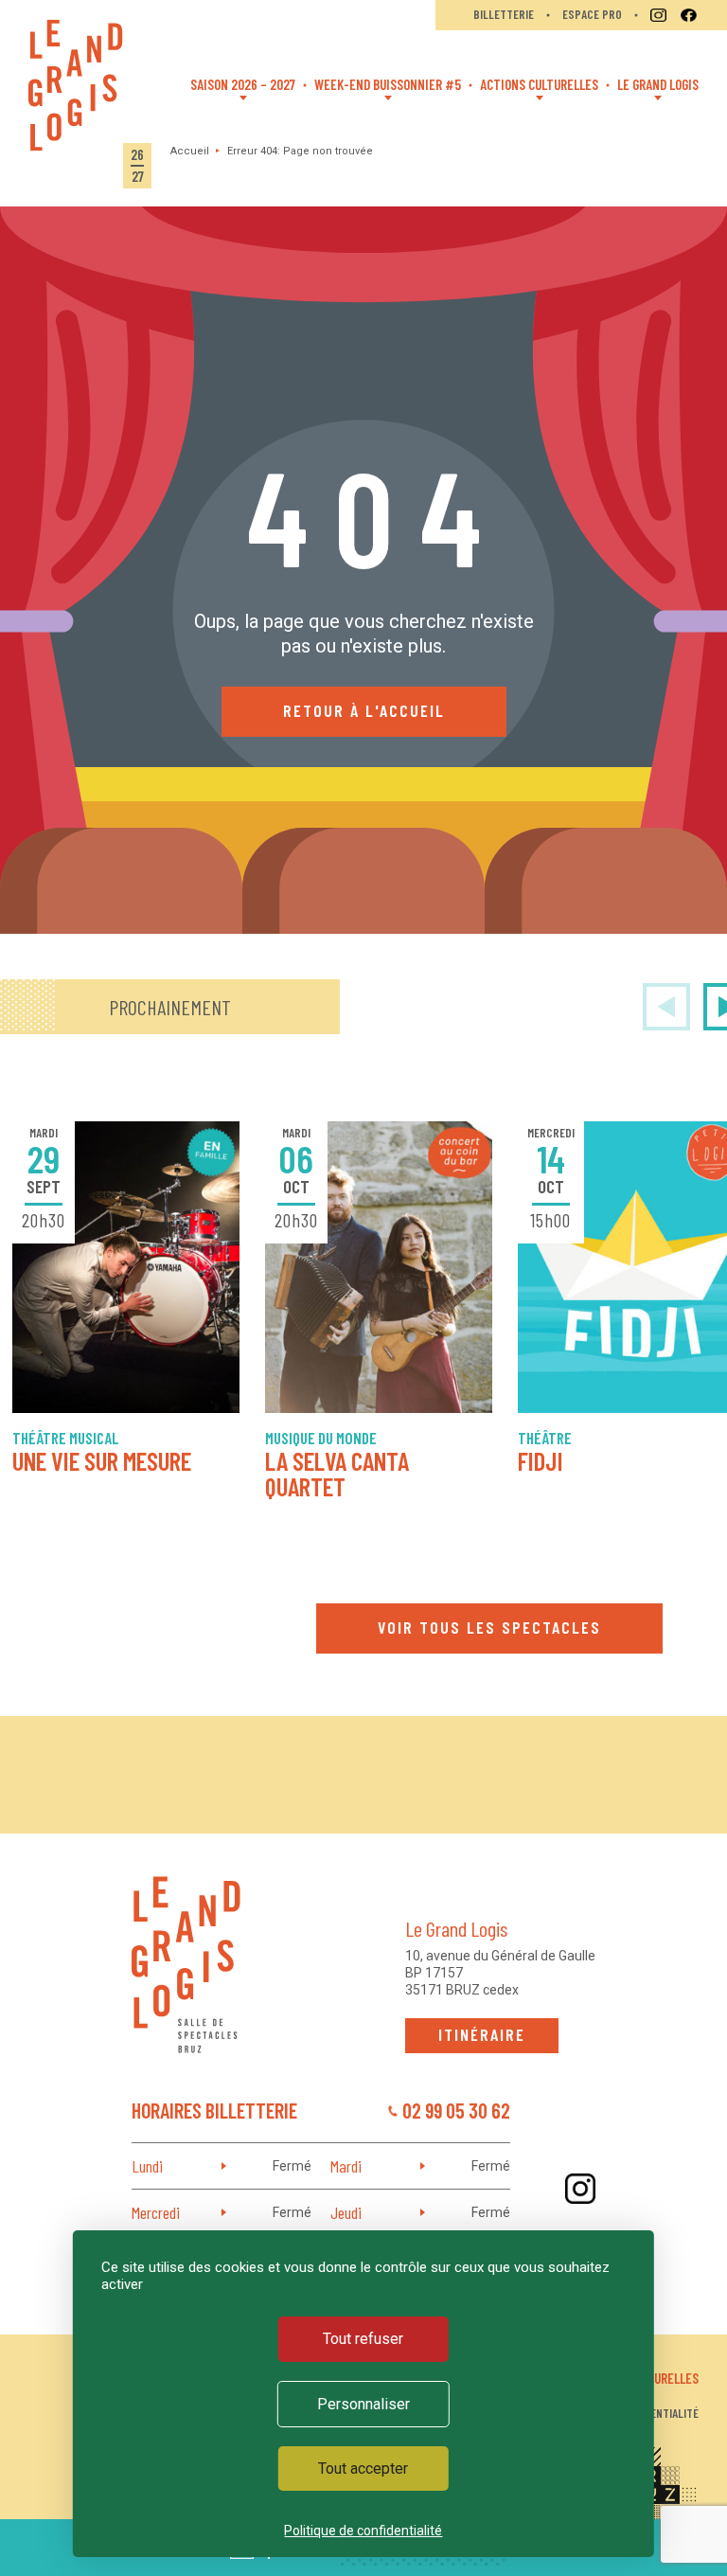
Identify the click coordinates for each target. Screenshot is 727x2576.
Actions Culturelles (539, 84)
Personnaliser (363, 2404)
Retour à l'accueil (364, 710)
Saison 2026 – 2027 (243, 84)
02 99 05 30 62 (456, 2110)
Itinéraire (482, 2034)
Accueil (190, 151)
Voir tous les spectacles (489, 1627)
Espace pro (592, 14)
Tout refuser (363, 2339)
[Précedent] (666, 1007)
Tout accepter (363, 2469)
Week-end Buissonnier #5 (388, 84)
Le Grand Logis (658, 84)
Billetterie (504, 14)
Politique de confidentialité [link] (363, 2531)
